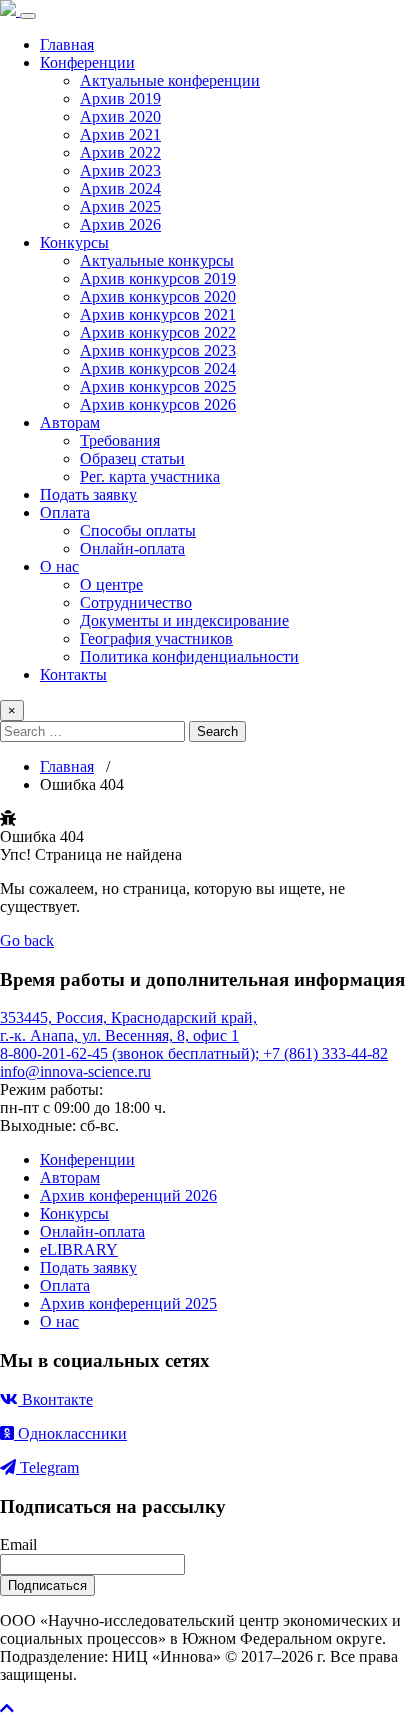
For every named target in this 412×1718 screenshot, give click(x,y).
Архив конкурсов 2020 (158, 296)
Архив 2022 (120, 152)
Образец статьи (132, 458)
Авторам (70, 422)
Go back (27, 940)
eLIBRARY (79, 1249)
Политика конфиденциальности (189, 656)
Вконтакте (55, 1399)
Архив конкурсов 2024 (158, 368)
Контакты (73, 674)
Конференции (87, 62)
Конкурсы (74, 242)
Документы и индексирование (184, 620)
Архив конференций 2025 (128, 1303)
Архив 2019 (120, 98)
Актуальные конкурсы (157, 260)
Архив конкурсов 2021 (158, 314)
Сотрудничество (136, 602)
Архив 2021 (120, 134)
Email (18, 1544)
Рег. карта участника (150, 476)
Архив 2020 (120, 116)
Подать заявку (88, 494)
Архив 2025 (120, 206)
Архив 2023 (120, 170)
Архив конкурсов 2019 (158, 278)
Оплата (65, 512)
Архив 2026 (120, 224)
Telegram (47, 1467)
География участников (156, 638)
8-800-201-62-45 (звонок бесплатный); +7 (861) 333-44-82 (194, 1053)
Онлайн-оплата (132, 548)
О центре (111, 584)
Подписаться (47, 1585)
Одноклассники (70, 1433)
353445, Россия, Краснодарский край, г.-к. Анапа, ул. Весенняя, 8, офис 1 (128, 1026)
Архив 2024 (120, 188)
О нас (59, 566)
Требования (120, 440)
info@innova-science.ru (75, 1071)
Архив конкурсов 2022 (158, 332)
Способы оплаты (138, 530)
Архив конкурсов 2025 (158, 386)
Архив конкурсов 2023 (158, 350)
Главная (67, 44)
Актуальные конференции (170, 80)
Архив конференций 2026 (128, 1195)
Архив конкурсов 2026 (158, 404)
